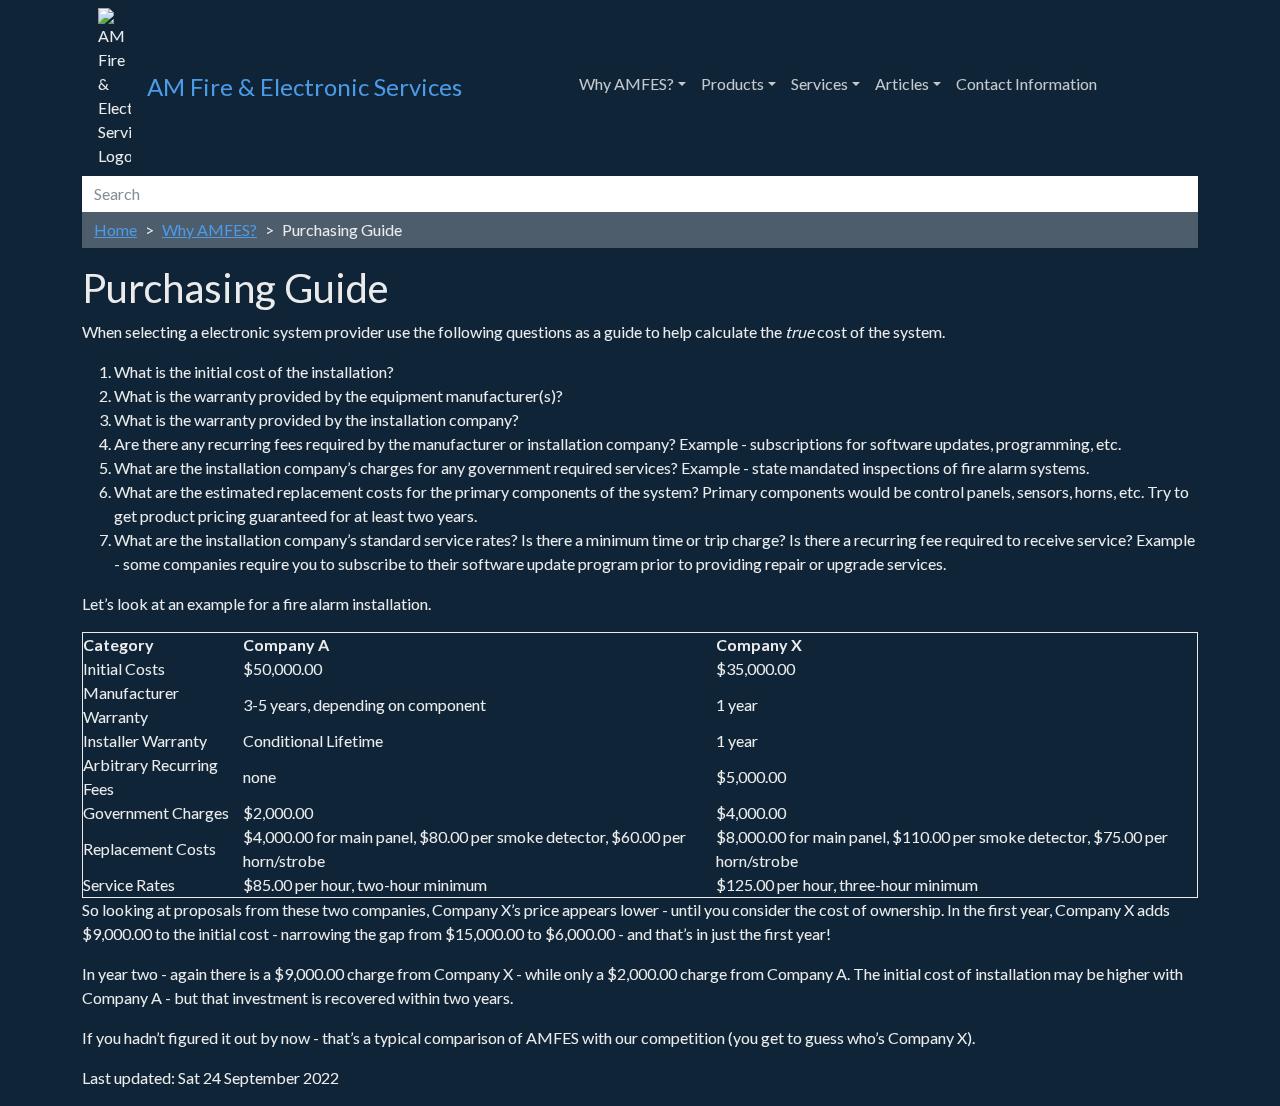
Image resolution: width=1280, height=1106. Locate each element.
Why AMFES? (626, 83)
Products (732, 83)
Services (819, 83)
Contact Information (1026, 83)
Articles (902, 83)
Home (115, 229)
